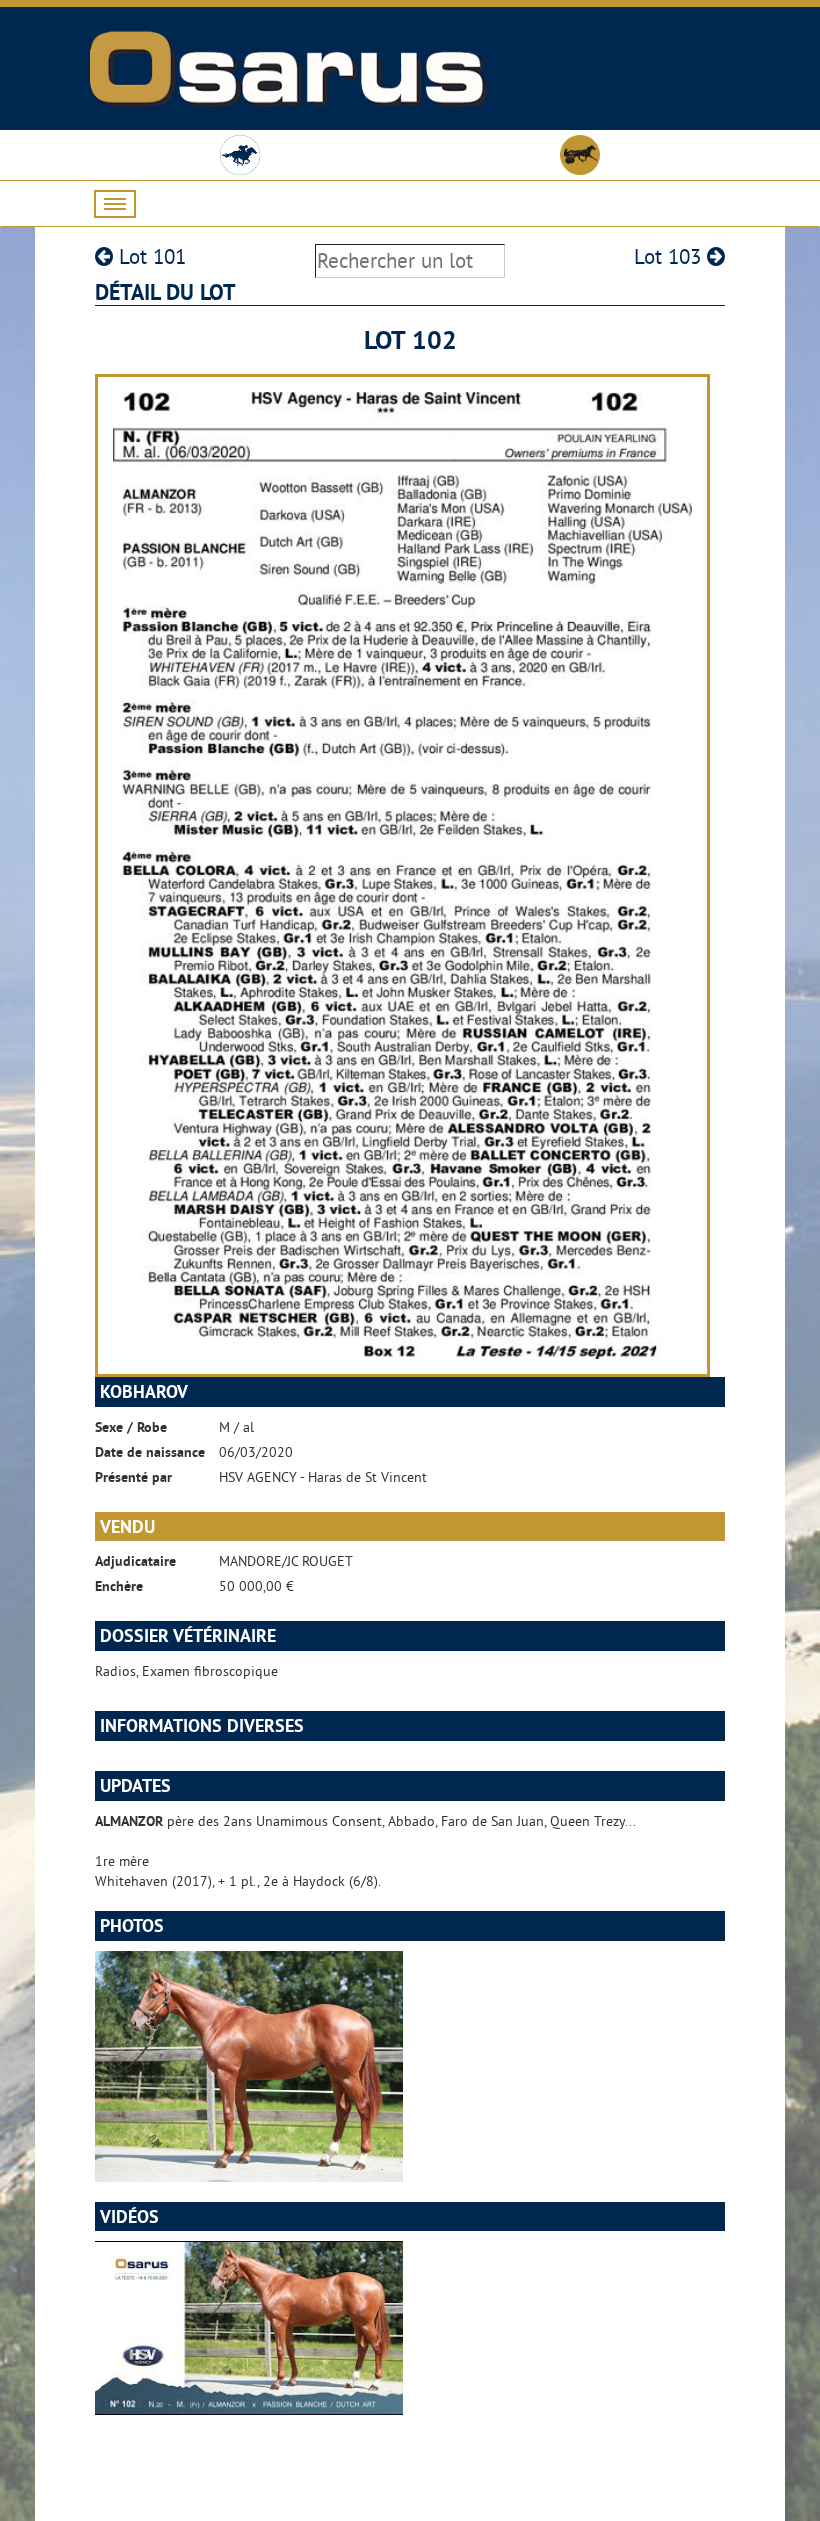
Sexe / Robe (131, 1427)
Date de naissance (150, 1452)
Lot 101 (149, 256)
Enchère (119, 1586)
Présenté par (133, 1477)
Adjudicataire (135, 1561)
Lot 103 (670, 256)
